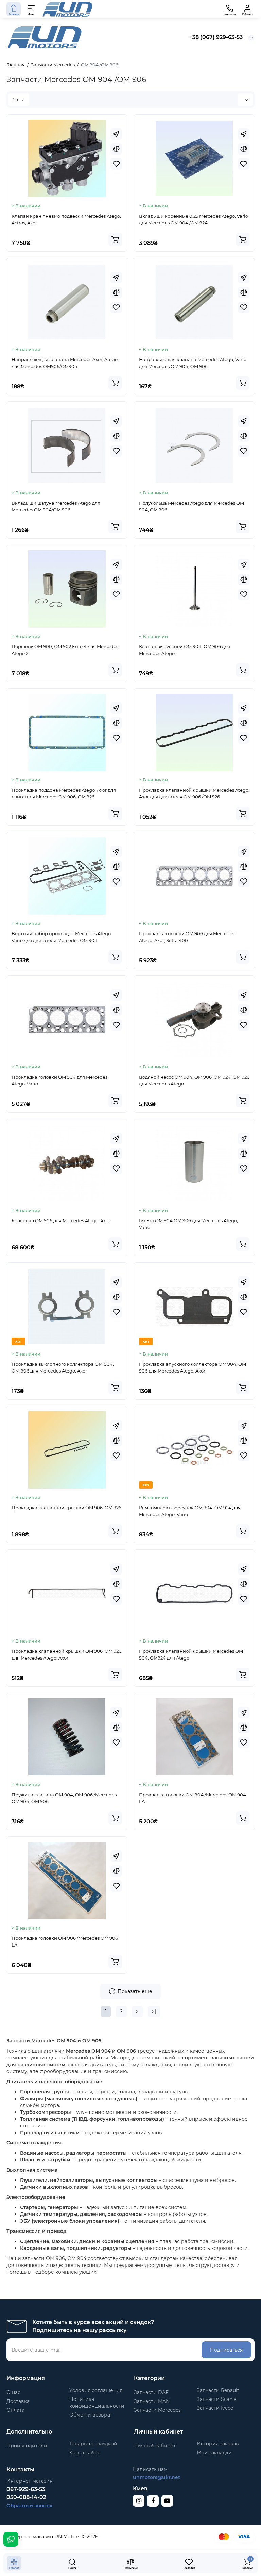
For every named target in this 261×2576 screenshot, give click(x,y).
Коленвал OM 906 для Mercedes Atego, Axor (61, 1220)
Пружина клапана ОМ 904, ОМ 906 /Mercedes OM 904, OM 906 (64, 1798)
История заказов (218, 2444)
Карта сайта (84, 2453)
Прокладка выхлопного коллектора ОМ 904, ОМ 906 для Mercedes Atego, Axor (63, 1367)
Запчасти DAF (151, 2392)
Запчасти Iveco (215, 2408)
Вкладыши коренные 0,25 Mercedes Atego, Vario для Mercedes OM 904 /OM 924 (194, 219)
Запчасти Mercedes (157, 2410)
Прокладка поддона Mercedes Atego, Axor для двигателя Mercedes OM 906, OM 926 (64, 793)
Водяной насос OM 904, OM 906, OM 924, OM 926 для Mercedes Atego (194, 1080)
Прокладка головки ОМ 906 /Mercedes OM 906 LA (65, 1941)
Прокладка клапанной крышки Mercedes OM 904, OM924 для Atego (191, 1654)
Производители (27, 2446)
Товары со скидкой (93, 2444)
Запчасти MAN (152, 2401)
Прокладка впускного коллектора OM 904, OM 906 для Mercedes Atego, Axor (193, 1367)
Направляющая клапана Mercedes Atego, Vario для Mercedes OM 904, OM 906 (193, 363)
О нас (13, 2392)
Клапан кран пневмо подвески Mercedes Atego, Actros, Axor (66, 219)
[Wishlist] (116, 164)
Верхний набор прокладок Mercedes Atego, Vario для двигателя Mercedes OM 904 (62, 937)
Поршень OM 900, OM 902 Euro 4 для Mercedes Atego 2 (65, 650)
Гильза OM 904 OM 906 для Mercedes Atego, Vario (188, 1224)
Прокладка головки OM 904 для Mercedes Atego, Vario (59, 1080)
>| (154, 2011)
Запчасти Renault (218, 2390)
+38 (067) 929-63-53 (216, 37)
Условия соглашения (96, 2390)
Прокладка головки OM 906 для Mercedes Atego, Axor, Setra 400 (187, 937)
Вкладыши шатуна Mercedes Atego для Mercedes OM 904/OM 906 (56, 506)
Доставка (18, 2401)
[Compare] (116, 149)
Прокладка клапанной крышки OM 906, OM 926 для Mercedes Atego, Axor (66, 1654)
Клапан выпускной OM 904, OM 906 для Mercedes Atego (185, 650)
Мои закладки (214, 2453)
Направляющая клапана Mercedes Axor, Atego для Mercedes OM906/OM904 (65, 363)
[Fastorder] (116, 134)
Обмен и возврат (91, 2415)
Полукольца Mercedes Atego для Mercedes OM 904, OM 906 (192, 506)
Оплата (15, 2410)
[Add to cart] (115, 239)
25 (16, 99)
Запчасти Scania (217, 2399)
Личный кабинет (155, 2446)
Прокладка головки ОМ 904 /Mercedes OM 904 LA (193, 1798)
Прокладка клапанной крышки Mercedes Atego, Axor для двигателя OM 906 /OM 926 (194, 793)
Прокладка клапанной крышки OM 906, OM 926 (66, 1508)
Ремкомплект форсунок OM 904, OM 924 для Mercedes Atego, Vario (190, 1511)
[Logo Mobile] (68, 9)
